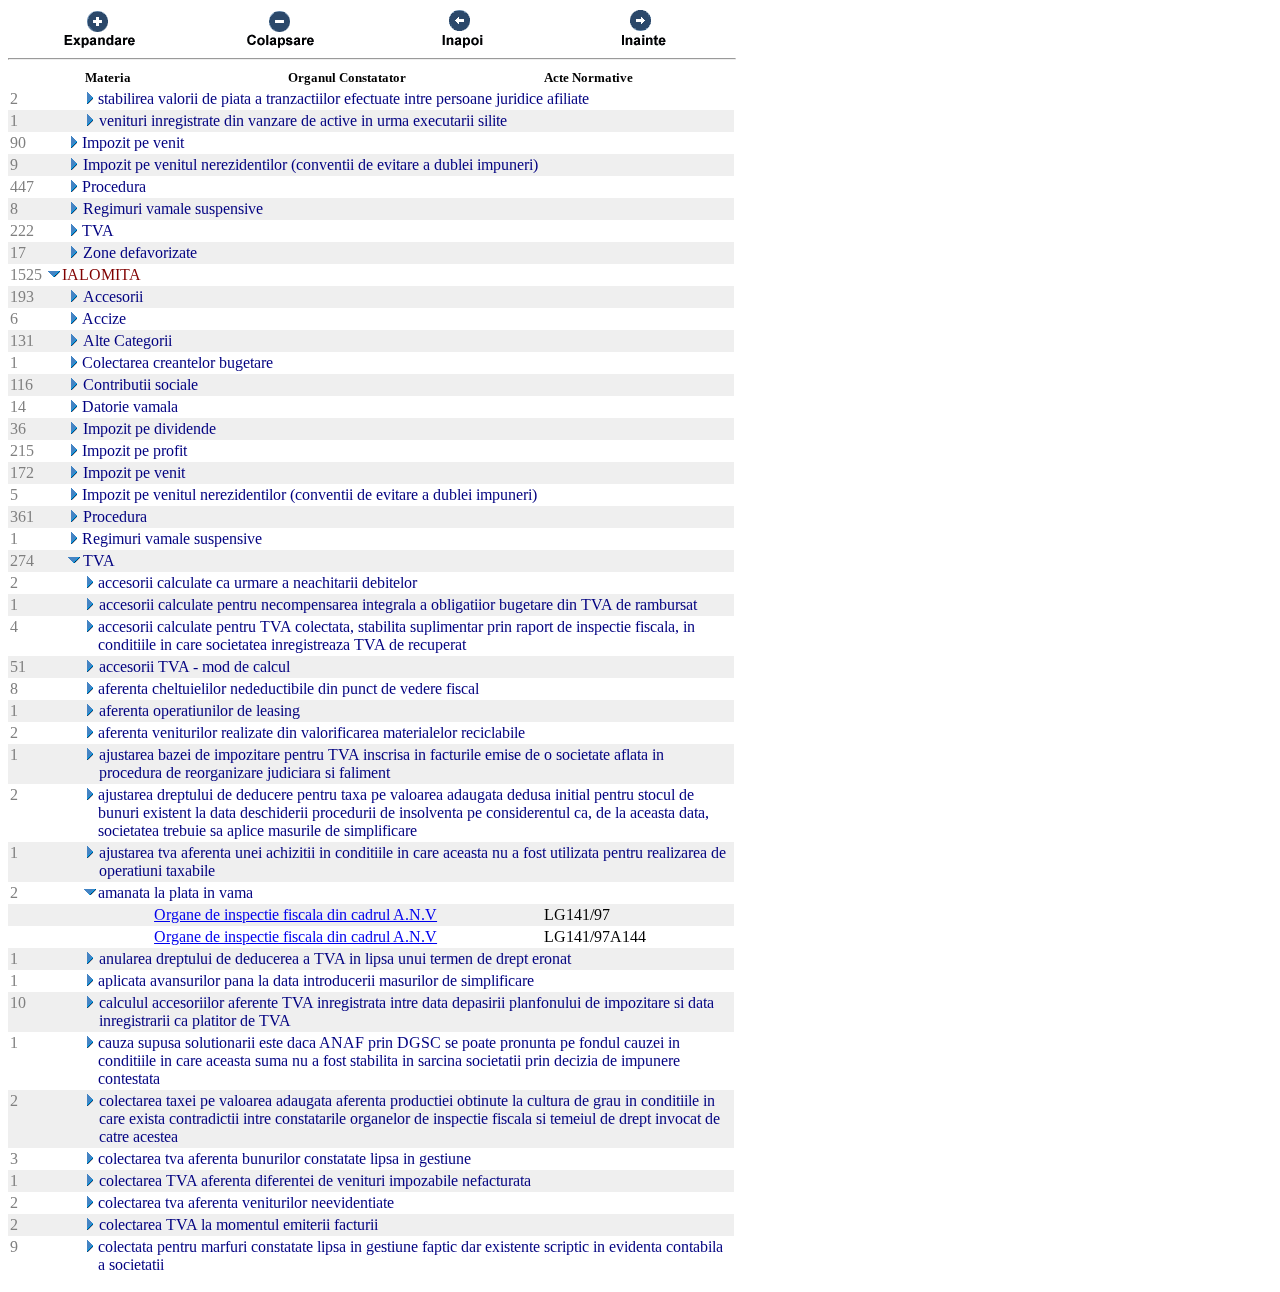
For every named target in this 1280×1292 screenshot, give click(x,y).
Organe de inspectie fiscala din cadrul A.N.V (295, 914)
